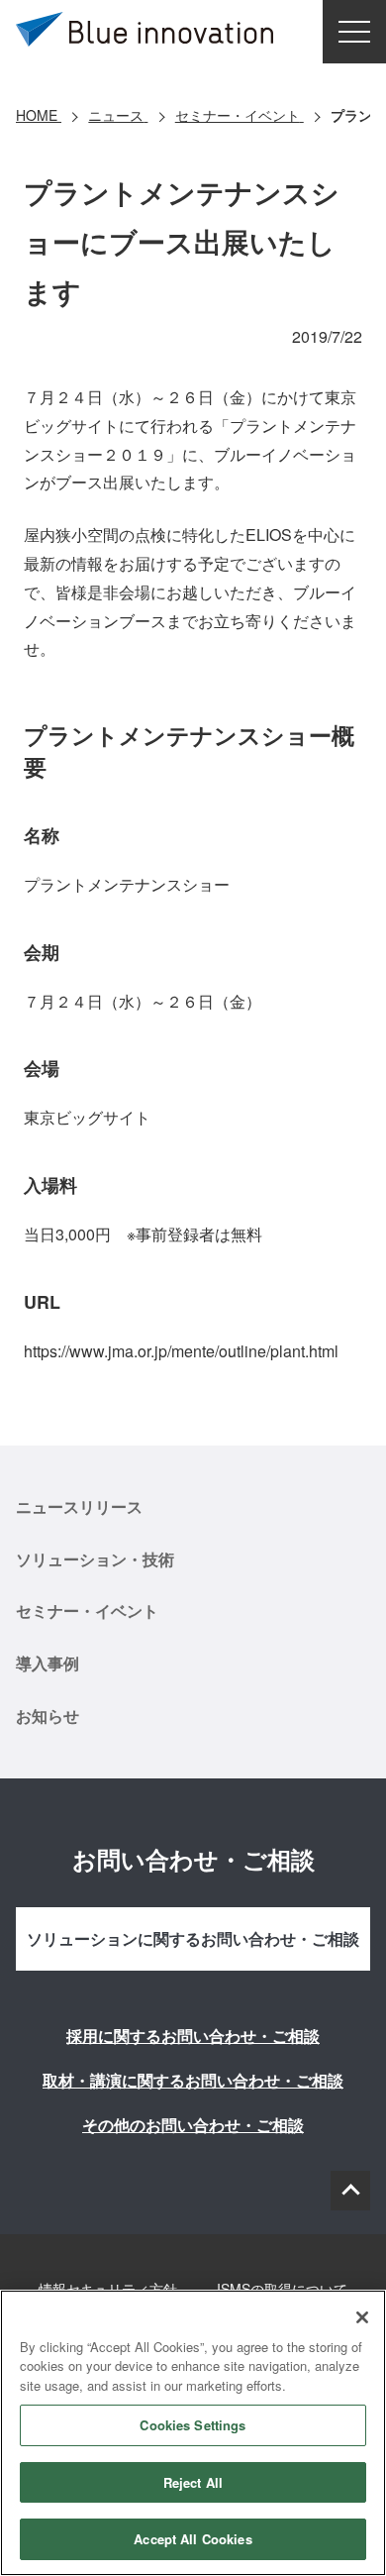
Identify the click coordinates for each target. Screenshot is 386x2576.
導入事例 (48, 1663)
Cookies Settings (193, 2425)
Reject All (193, 2482)
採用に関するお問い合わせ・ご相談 (193, 2036)
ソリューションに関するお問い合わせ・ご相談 (193, 1938)
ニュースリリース (79, 1506)
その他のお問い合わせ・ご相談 (193, 2125)
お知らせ (48, 1716)
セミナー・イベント (87, 1610)
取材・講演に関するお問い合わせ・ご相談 (193, 2080)
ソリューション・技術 (95, 1559)
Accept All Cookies (193, 2539)
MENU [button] (354, 32)
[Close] (362, 2317)
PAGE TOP (350, 2191)
